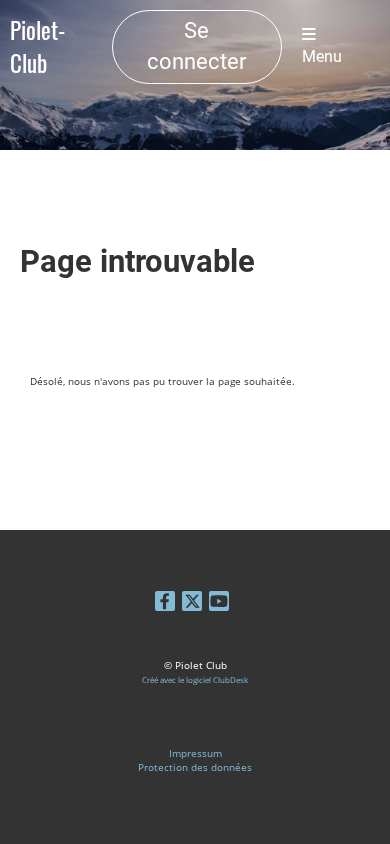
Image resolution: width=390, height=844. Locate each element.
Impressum (195, 753)
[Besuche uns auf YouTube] (219, 603)
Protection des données (195, 767)
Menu (322, 57)
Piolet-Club (37, 47)
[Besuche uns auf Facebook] (165, 603)
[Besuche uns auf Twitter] (192, 603)
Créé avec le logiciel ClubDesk (195, 679)
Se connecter (196, 46)
